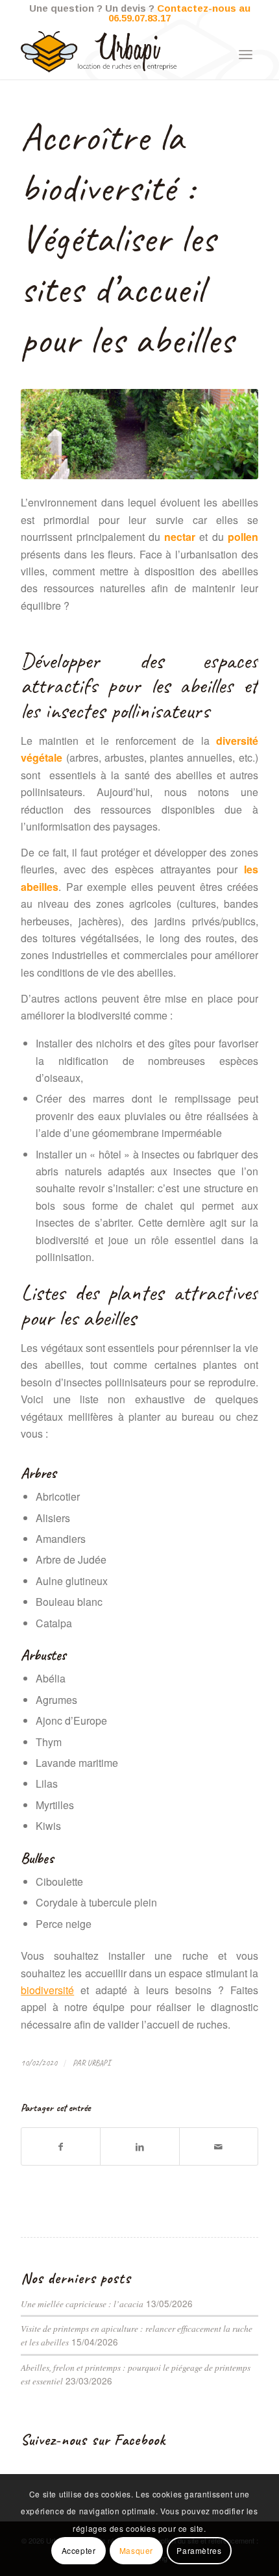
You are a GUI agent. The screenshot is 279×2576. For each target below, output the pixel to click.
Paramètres (199, 2550)
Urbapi (99, 2063)
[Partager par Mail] (219, 2146)
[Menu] (246, 53)
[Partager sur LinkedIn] (139, 2146)
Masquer (136, 2550)
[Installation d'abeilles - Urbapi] (139, 434)
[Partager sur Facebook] (61, 2146)
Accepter (79, 2550)
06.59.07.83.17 (139, 18)
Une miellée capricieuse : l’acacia (82, 2304)
